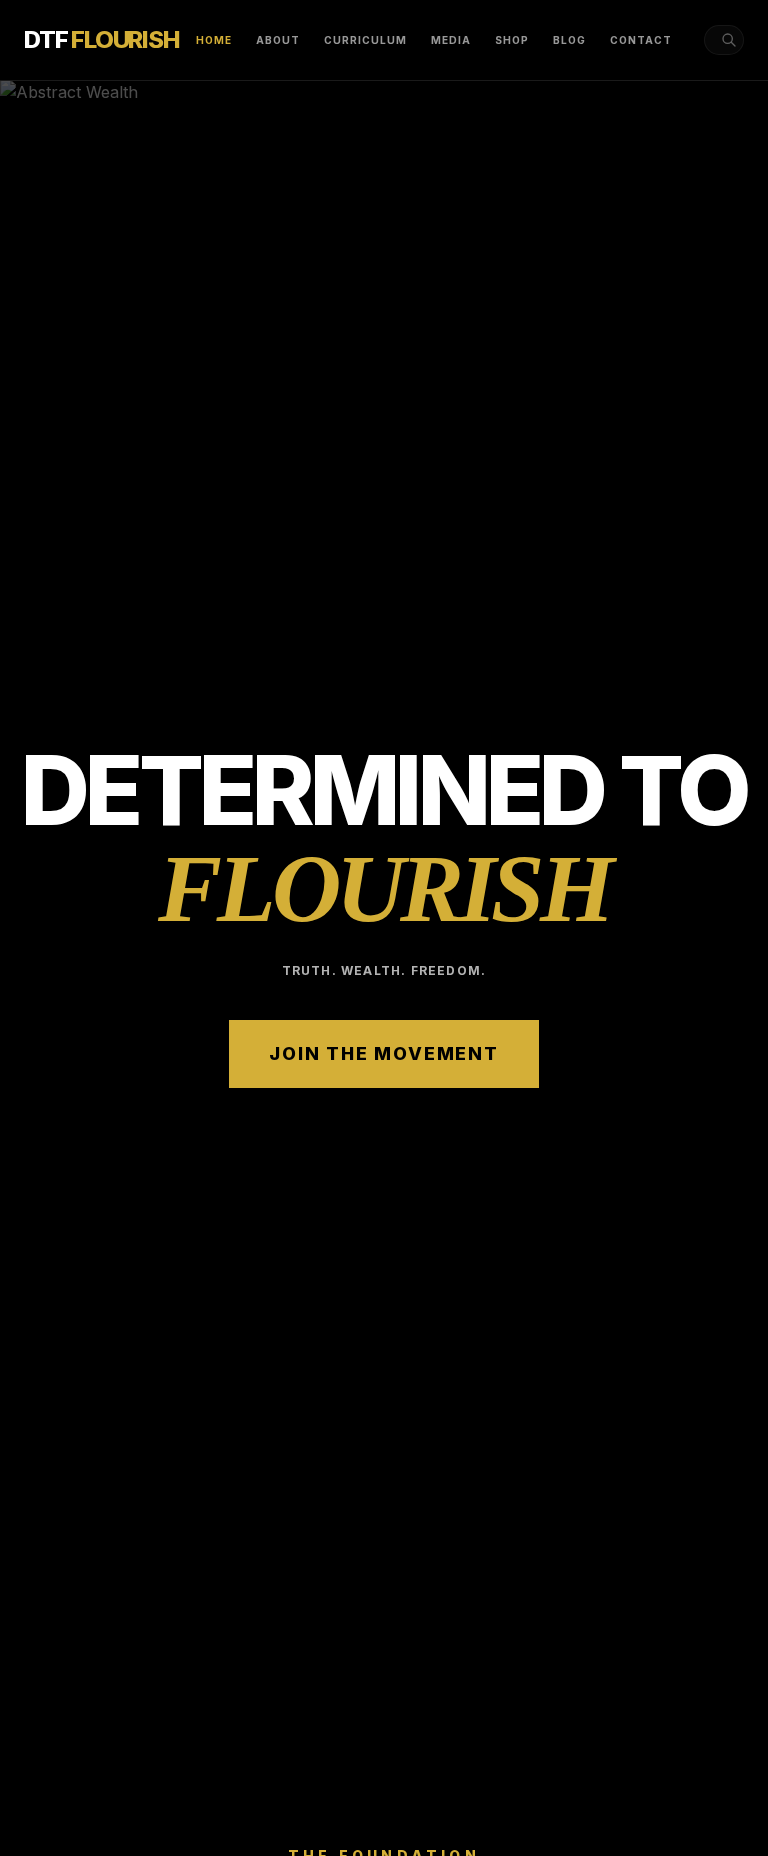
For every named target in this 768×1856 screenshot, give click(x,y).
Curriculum (365, 40)
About (278, 40)
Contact (641, 40)
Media (451, 40)
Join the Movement (384, 1053)
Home (214, 40)
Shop (512, 40)
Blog (569, 40)
